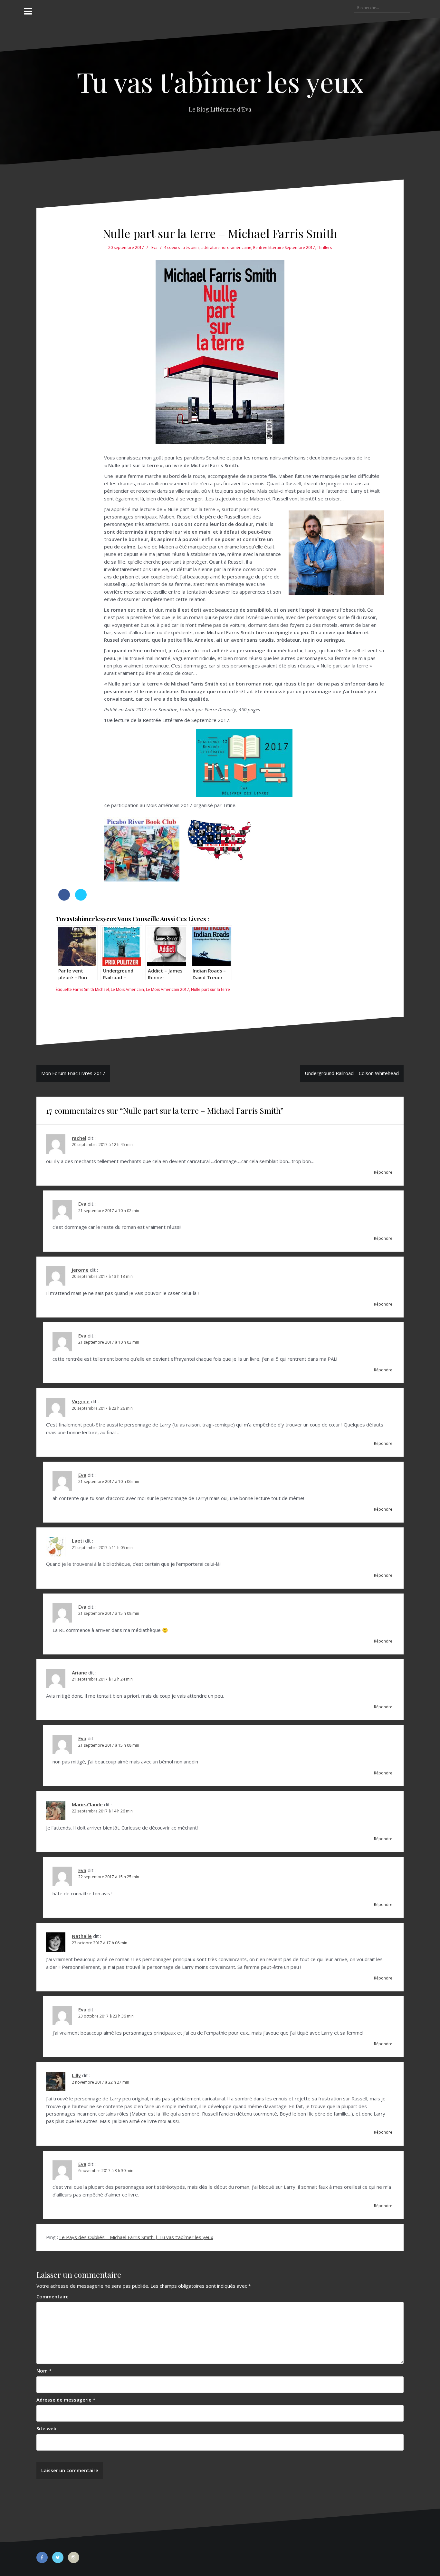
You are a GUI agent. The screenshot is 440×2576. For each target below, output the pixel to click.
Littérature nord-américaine (226, 247)
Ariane (79, 1673)
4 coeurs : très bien (181, 247)
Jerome (80, 1270)
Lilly (76, 2075)
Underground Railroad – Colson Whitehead (352, 1073)
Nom (44, 2371)
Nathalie (82, 1936)
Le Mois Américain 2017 (167, 989)
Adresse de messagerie (66, 2400)
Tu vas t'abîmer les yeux (220, 81)
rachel (79, 1138)
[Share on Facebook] (64, 899)
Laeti (78, 1541)
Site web (46, 2428)
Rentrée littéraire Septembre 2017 (284, 247)
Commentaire (53, 2296)
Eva (154, 247)
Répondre (383, 1172)
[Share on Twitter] (81, 899)
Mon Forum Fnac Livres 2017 (73, 1073)
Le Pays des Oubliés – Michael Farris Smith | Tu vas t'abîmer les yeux (136, 2237)
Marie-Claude (87, 1804)
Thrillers (324, 247)
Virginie (81, 1401)
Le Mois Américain (127, 989)
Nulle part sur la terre (210, 989)
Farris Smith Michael (91, 989)
